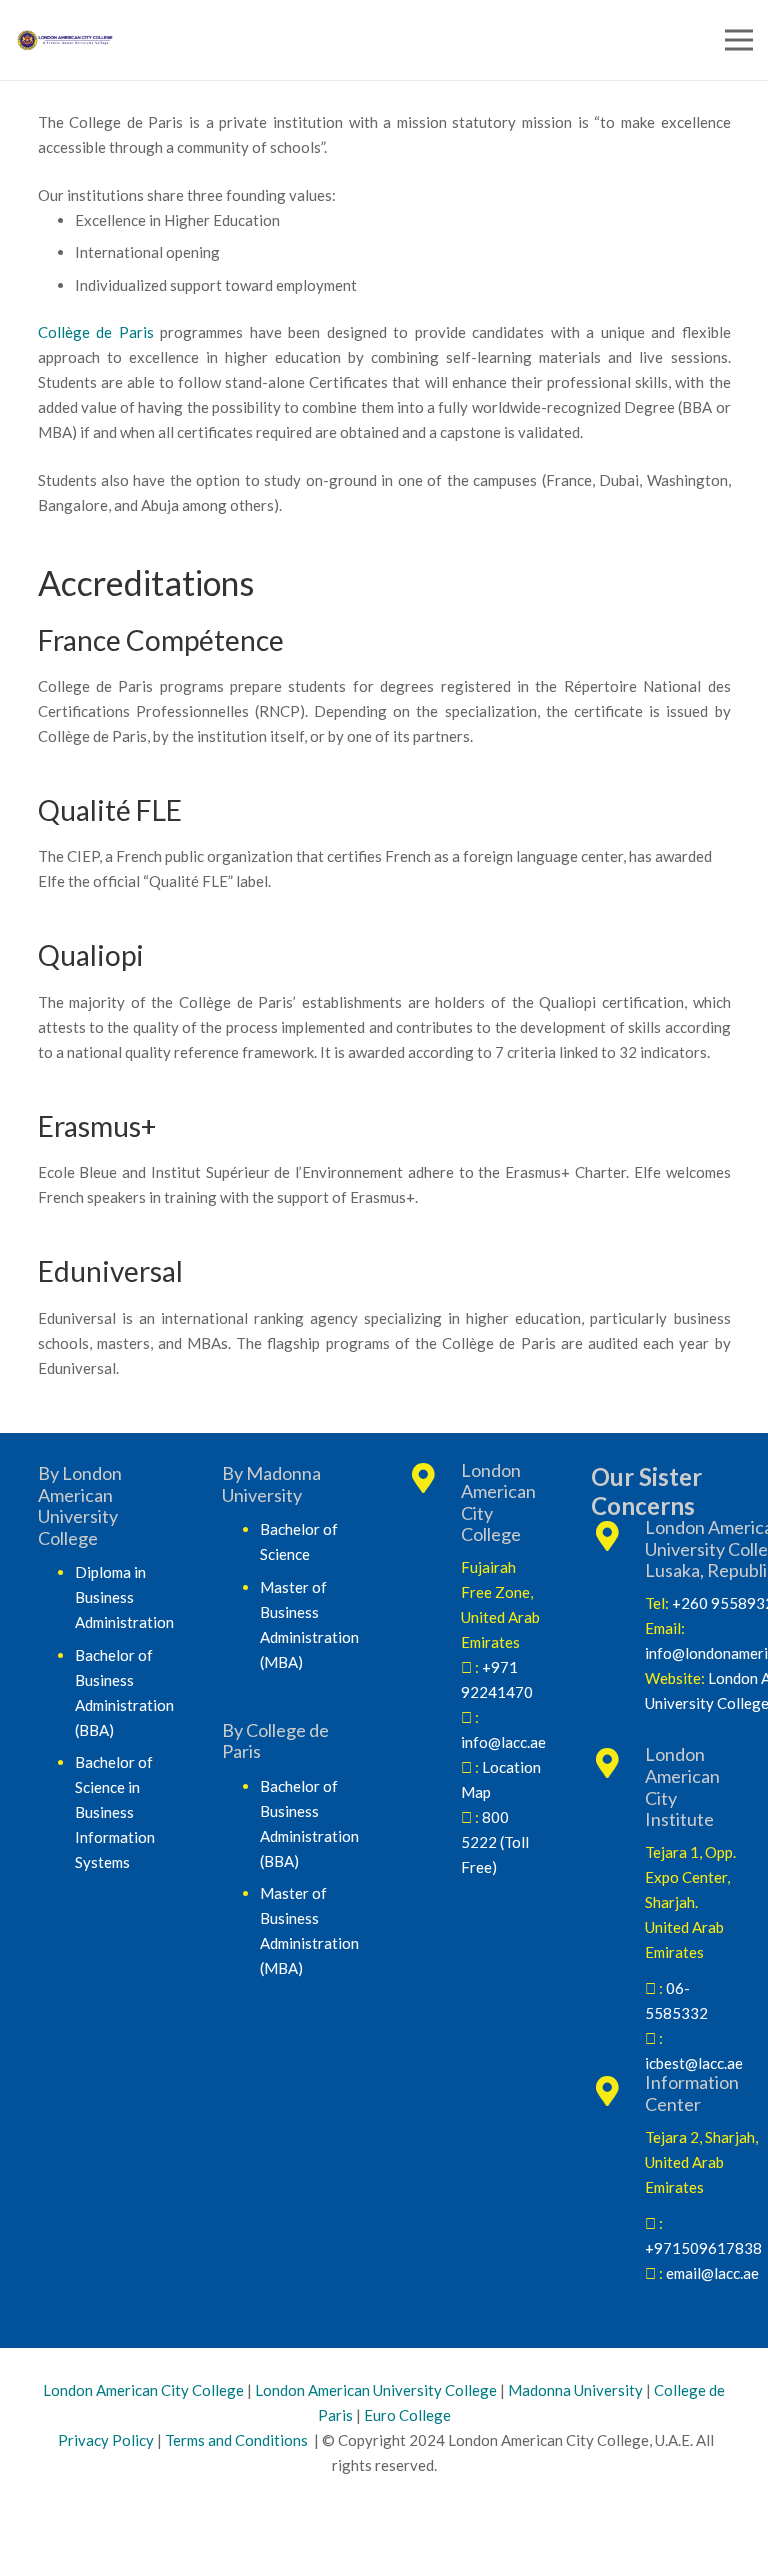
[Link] (214, 40)
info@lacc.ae (503, 1742)
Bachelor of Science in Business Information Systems (115, 1812)
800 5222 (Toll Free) (495, 1842)
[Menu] (739, 40)
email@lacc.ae (712, 2273)
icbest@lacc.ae (694, 2063)
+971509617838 (703, 2248)
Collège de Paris (96, 332)
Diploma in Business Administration (124, 1597)
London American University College (376, 2390)
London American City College (143, 2390)
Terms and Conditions (236, 2440)
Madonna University (575, 2390)
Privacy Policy (104, 2440)
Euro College (407, 2415)
